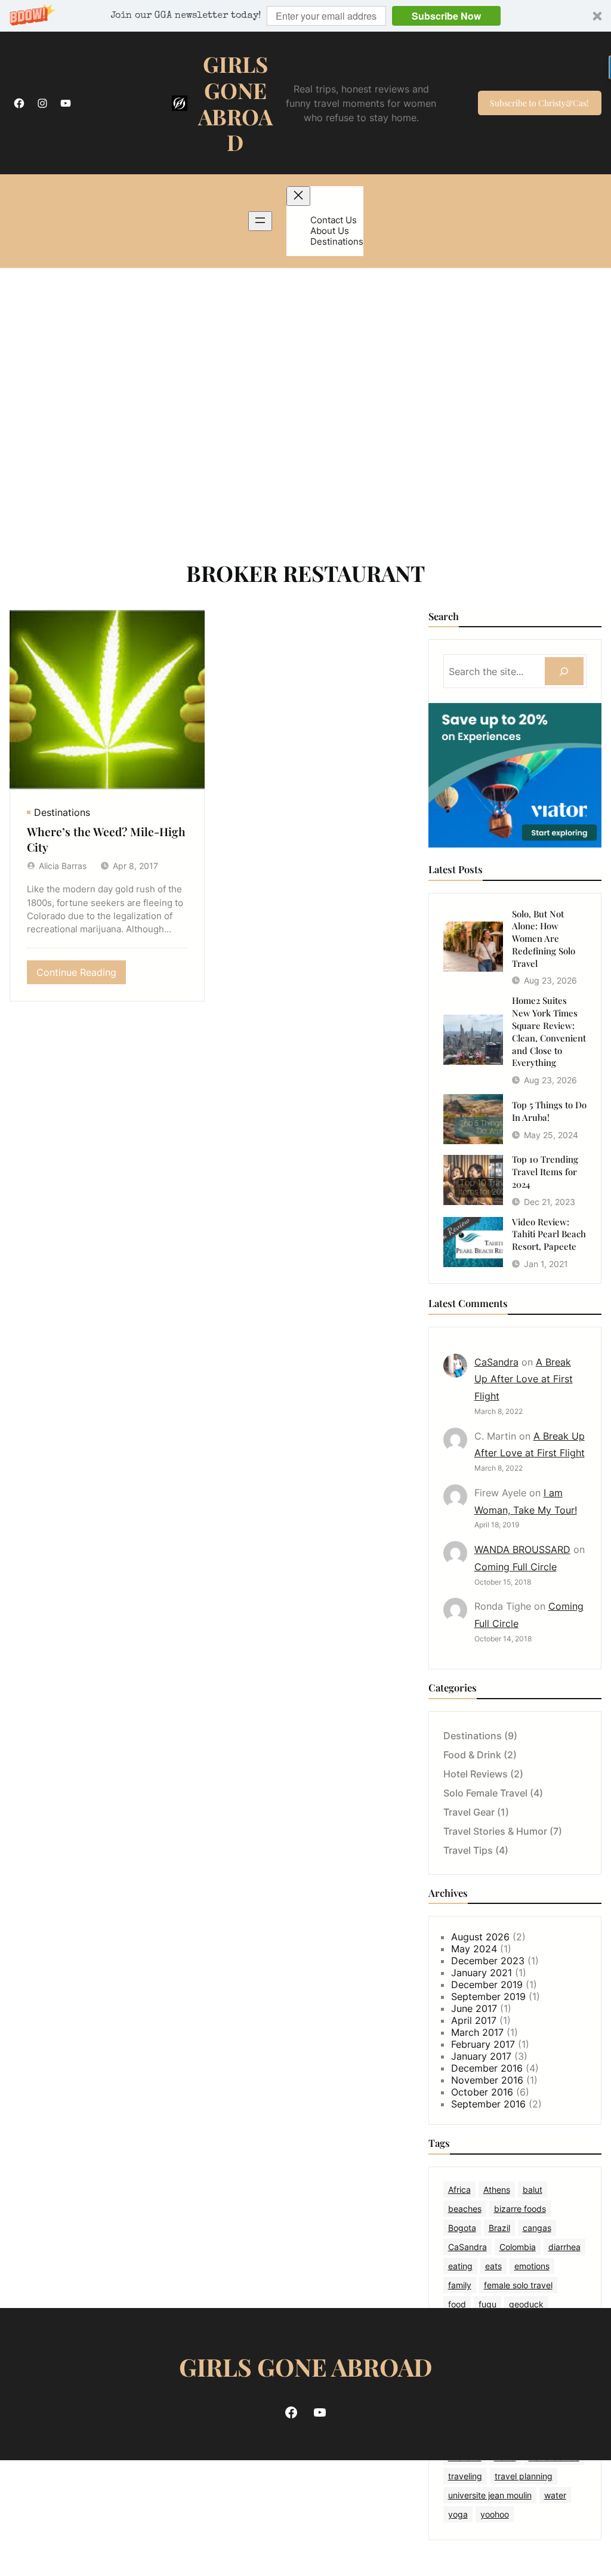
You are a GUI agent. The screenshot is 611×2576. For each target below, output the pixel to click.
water (555, 2495)
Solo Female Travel (485, 1793)
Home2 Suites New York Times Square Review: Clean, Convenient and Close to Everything (549, 1031)
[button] (305, 16)
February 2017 (483, 2044)
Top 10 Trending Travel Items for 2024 (545, 1172)
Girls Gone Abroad (235, 103)
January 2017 (481, 2056)
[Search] (564, 671)
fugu (487, 2304)
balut (533, 2190)
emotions (532, 2266)
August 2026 (480, 1937)
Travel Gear (469, 1812)
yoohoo (495, 2514)
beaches (465, 2209)
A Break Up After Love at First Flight (524, 1379)
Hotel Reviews (476, 1774)
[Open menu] (260, 221)
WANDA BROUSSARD (522, 1549)
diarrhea (564, 2247)
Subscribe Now (446, 16)
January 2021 (482, 1973)
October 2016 (482, 2092)
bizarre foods (520, 2209)
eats (493, 2266)
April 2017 (474, 2020)
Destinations (62, 812)
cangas (537, 2228)
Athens (497, 2190)
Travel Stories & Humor (495, 1831)
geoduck (526, 2304)
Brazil (499, 2228)
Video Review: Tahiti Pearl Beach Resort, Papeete (549, 1234)
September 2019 (488, 1996)
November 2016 (487, 2080)
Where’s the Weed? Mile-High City (106, 839)
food (457, 2304)
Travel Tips (468, 1850)
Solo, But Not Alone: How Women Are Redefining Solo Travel (544, 939)
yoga (458, 2514)
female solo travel (518, 2285)
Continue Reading (81, 975)
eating (460, 2266)
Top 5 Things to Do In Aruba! (549, 1111)
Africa (459, 2190)
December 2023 (488, 1961)
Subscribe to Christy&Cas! (539, 103)
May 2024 (474, 1949)
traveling (465, 2476)
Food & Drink (472, 1755)
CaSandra (496, 1362)
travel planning (524, 2476)
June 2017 (474, 2008)
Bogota (462, 2228)
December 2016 (487, 2068)
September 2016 (488, 2104)
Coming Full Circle (516, 1567)
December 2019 (487, 1985)
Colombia (518, 2247)
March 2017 (477, 2032)
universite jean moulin (490, 2495)
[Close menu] (298, 196)
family (460, 2285)
